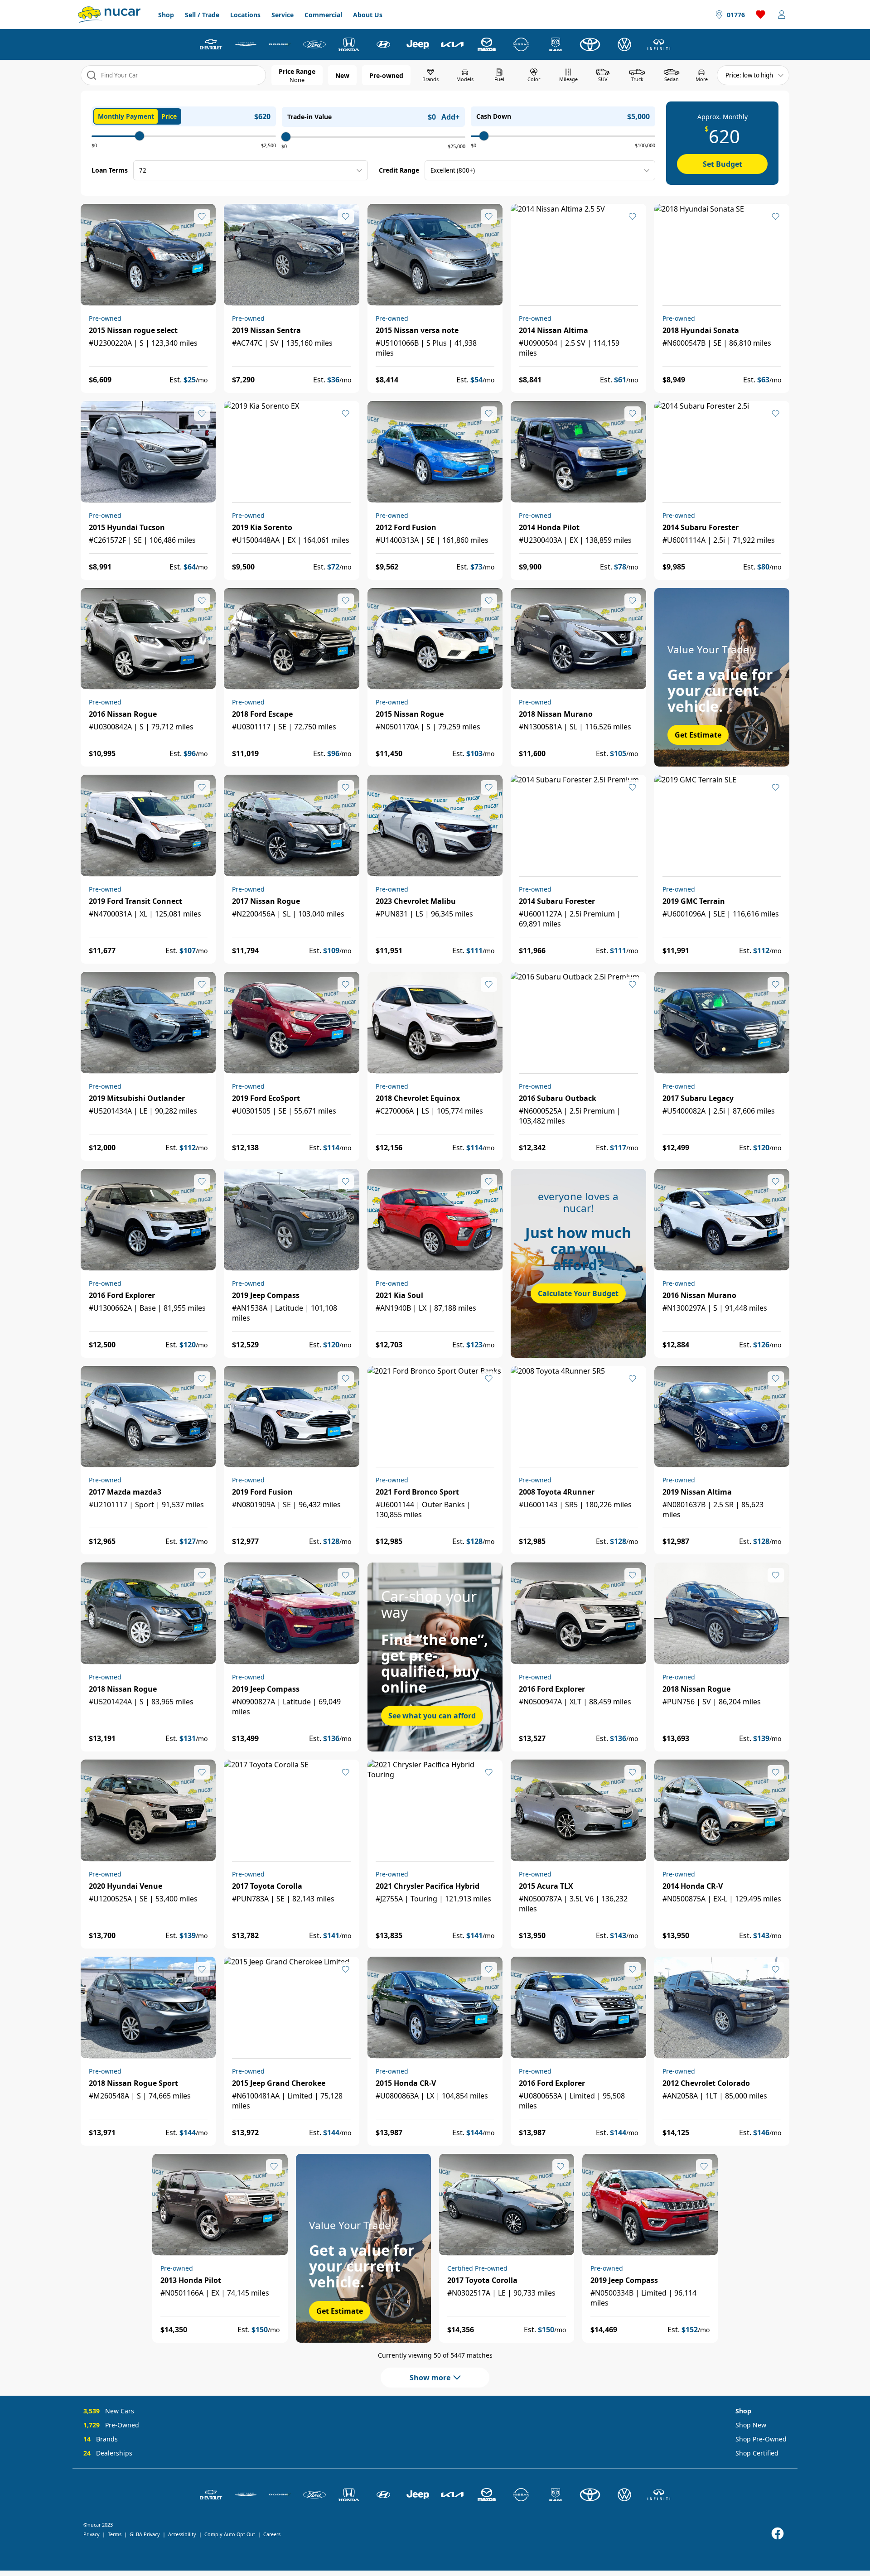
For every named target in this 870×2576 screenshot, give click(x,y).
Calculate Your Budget (578, 1293)
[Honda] (349, 44)
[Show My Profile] (782, 14)
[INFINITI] (659, 44)
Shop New (751, 2425)
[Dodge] (280, 44)
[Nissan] (521, 44)
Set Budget (723, 164)
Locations (245, 15)
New (342, 75)
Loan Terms (110, 170)
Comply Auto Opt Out (230, 2534)
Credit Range (399, 170)
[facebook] (778, 2534)
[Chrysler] (246, 44)
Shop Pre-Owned (761, 2439)
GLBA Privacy (145, 2534)
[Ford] (314, 44)
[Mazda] (487, 44)
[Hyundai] (383, 44)
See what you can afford (432, 1716)
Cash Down (494, 116)
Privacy (92, 2534)
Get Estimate (698, 735)
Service (283, 15)
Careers (272, 2534)
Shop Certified (757, 2453)
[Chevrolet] (211, 44)
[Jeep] (418, 44)
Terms (115, 2534)
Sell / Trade (202, 15)
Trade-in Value (309, 117)
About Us (368, 15)
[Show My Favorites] (202, 217)
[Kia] (452, 44)
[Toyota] (590, 44)
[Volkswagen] (624, 44)
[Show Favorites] (761, 14)
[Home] (109, 14)
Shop (166, 15)
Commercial (323, 15)
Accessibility (182, 2534)
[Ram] (556, 44)
